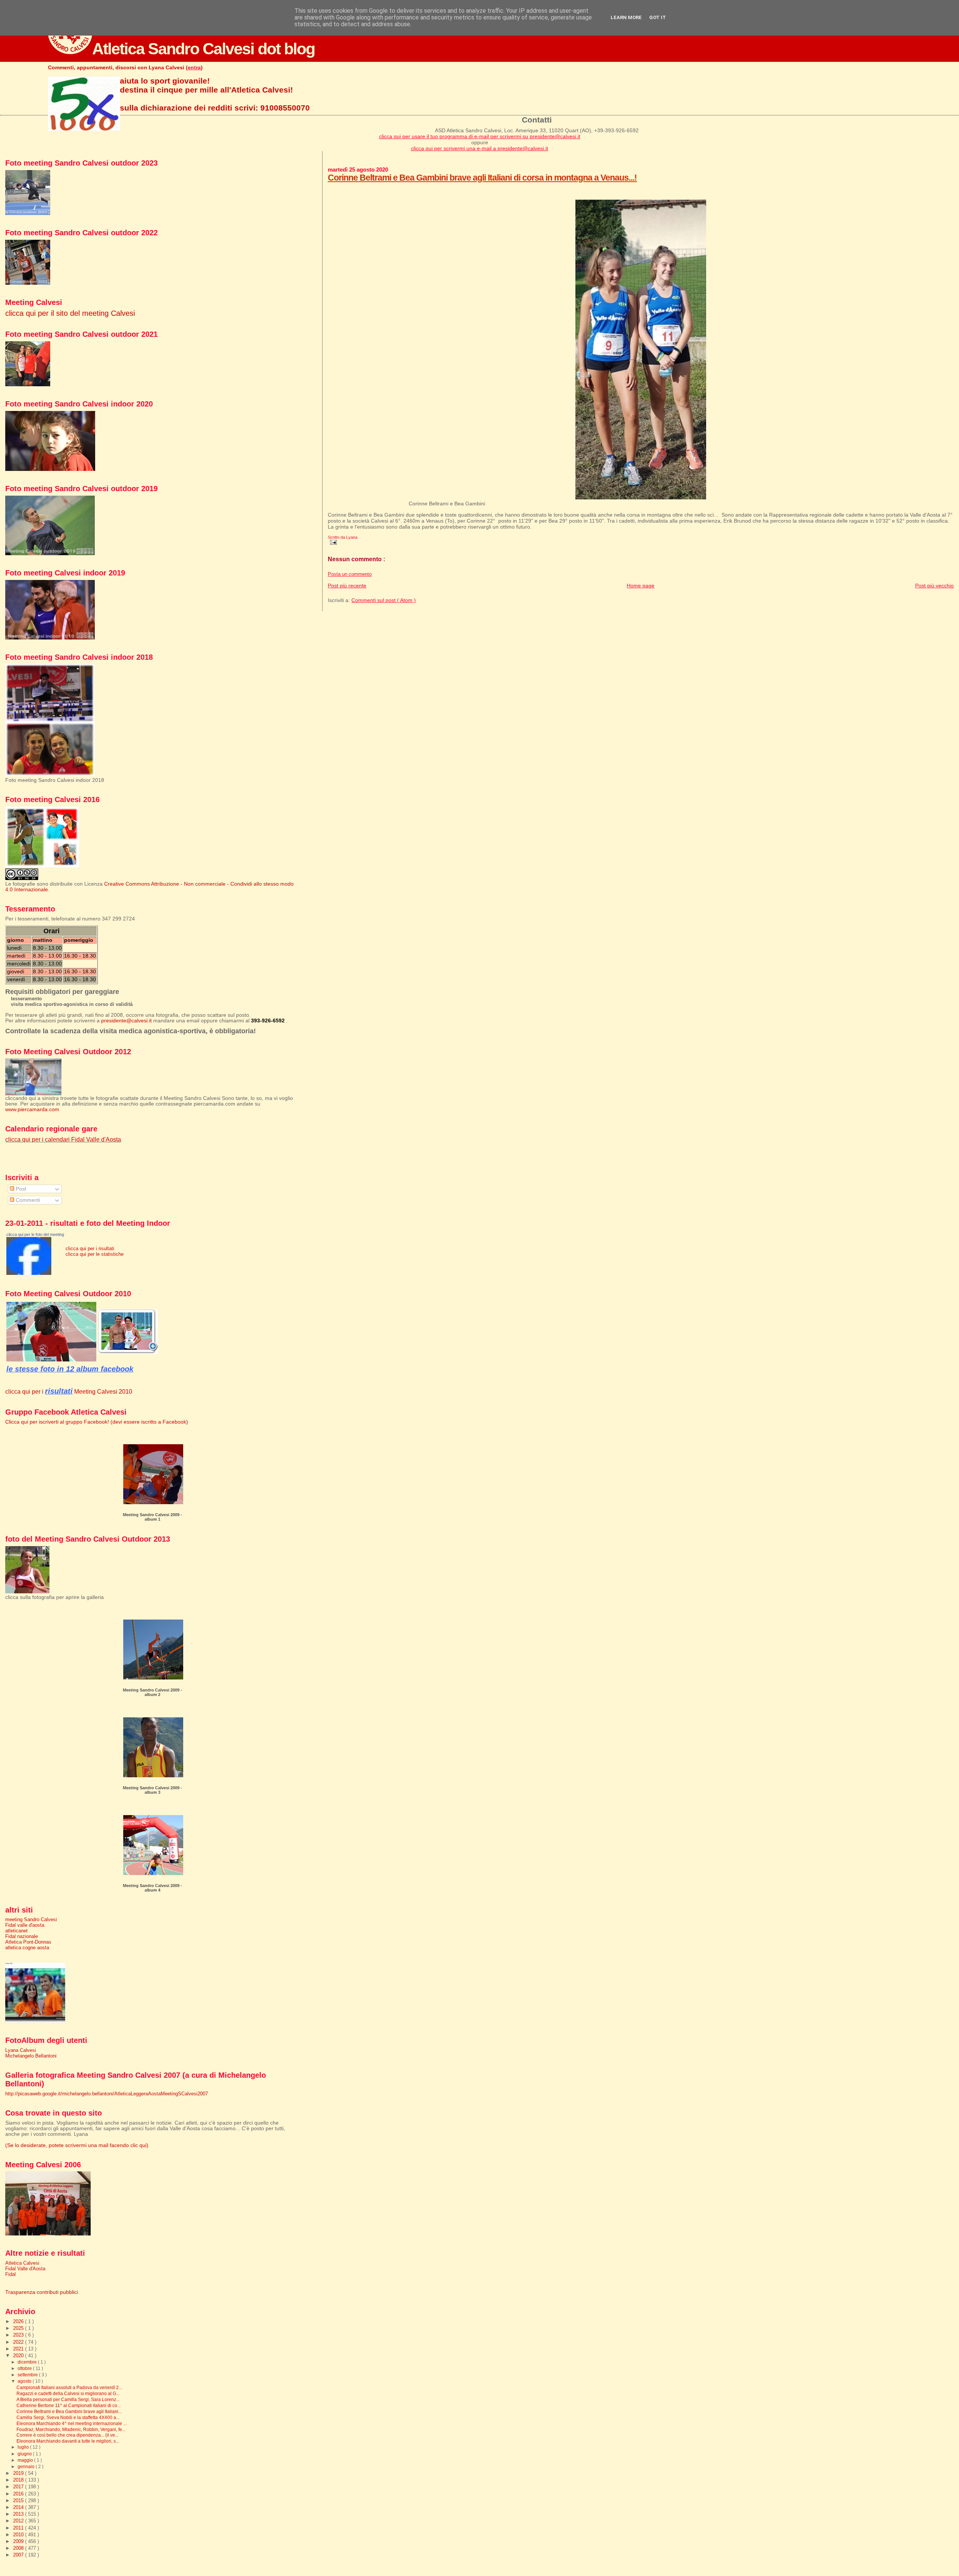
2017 (19, 2487)
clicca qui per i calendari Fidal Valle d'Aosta (63, 1139)
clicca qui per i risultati (90, 1248)
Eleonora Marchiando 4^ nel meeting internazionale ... (72, 2423)
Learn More (626, 17)
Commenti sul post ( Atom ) (384, 600)
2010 (19, 2535)
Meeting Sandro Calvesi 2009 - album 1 (152, 1517)
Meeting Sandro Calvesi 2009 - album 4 (152, 1888)
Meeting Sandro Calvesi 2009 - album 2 (152, 1692)
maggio (26, 2460)
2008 (19, 2548)
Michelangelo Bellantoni (31, 2056)
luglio (24, 2447)
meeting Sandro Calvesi (31, 1919)
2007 (19, 2555)
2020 (19, 2356)
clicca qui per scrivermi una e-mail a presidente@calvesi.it (479, 148)
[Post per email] (332, 542)
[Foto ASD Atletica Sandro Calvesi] (29, 1273)
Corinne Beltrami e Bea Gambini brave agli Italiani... (69, 2411)
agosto (25, 2381)
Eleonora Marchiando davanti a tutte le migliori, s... (68, 2441)
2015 (19, 2501)
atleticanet (16, 1931)
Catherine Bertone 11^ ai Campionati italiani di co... (69, 2405)
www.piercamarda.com (32, 1109)
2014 (19, 2507)
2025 (19, 2328)
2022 (19, 2342)
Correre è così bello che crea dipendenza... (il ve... (67, 2435)
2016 (19, 2494)
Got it (658, 17)
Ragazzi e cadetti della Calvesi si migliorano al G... (68, 2393)
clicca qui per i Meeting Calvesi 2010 (69, 1391)
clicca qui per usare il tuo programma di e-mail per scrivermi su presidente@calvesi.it (480, 136)
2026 (19, 2321)
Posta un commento (350, 574)
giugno (25, 2454)
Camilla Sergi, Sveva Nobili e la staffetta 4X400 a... (68, 2417)
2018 (19, 2480)
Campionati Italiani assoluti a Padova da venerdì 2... (69, 2387)
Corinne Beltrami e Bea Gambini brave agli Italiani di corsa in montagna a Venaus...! (482, 178)
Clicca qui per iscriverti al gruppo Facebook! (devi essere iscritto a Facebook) (97, 1422)
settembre (28, 2375)
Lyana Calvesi (21, 2050)
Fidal (10, 2274)
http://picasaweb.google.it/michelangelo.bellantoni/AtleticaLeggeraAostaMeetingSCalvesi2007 (107, 2094)
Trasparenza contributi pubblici (42, 2292)
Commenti (27, 1200)
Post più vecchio (934, 586)
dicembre (28, 2362)
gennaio (27, 2467)
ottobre (25, 2368)
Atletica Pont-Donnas (28, 1942)
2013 (19, 2514)
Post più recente (347, 586)
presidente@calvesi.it (126, 1021)
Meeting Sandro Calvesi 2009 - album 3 (152, 1790)
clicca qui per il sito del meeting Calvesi (70, 313)
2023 (19, 2335)
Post (20, 1189)
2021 (19, 2349)
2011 (19, 2528)
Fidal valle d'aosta (25, 1925)
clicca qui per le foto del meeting (35, 1234)
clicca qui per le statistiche (95, 1254)
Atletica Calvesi (22, 2263)
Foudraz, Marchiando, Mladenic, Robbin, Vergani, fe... (71, 2429)
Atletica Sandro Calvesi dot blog (203, 49)
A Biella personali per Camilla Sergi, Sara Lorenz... (68, 2399)
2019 (19, 2473)
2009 (19, 2541)
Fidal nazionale (22, 1936)
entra (194, 67)
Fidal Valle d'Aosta (25, 2269)
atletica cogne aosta (27, 1948)
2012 (19, 2521)
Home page (641, 586)
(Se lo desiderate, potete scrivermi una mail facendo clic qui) (77, 2145)
